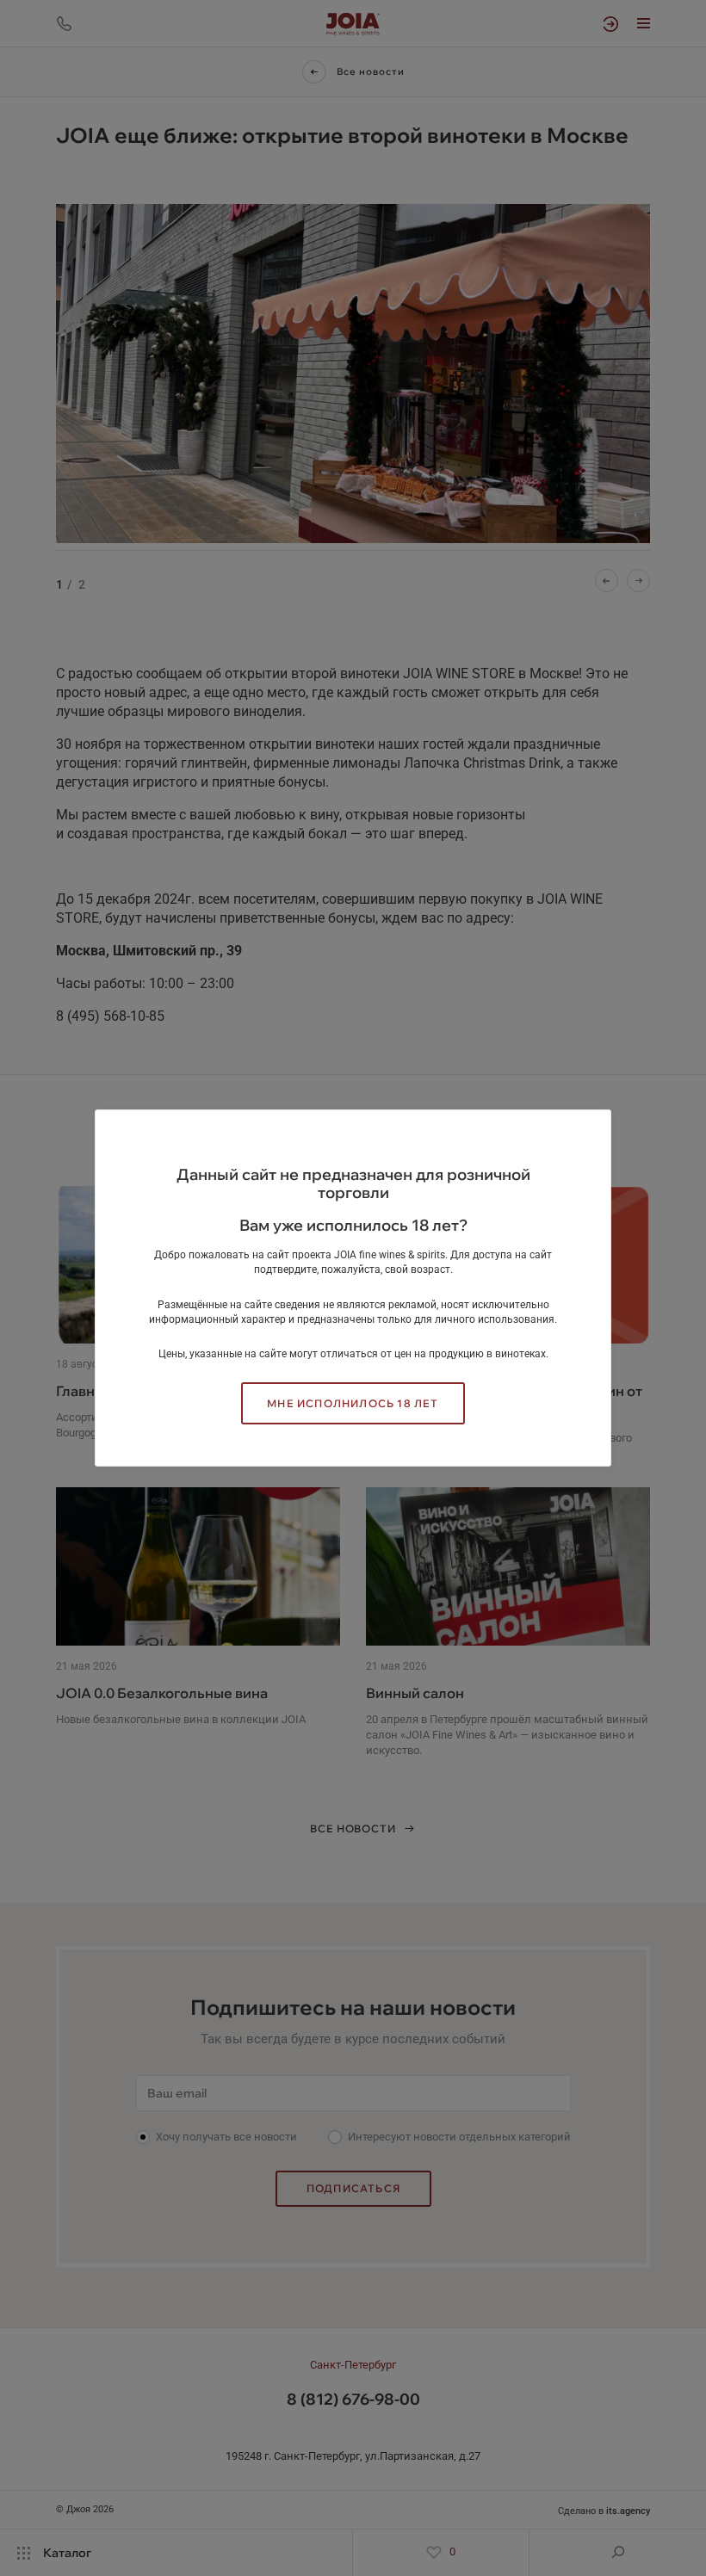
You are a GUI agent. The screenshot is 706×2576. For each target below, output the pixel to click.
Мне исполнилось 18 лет (353, 1403)
